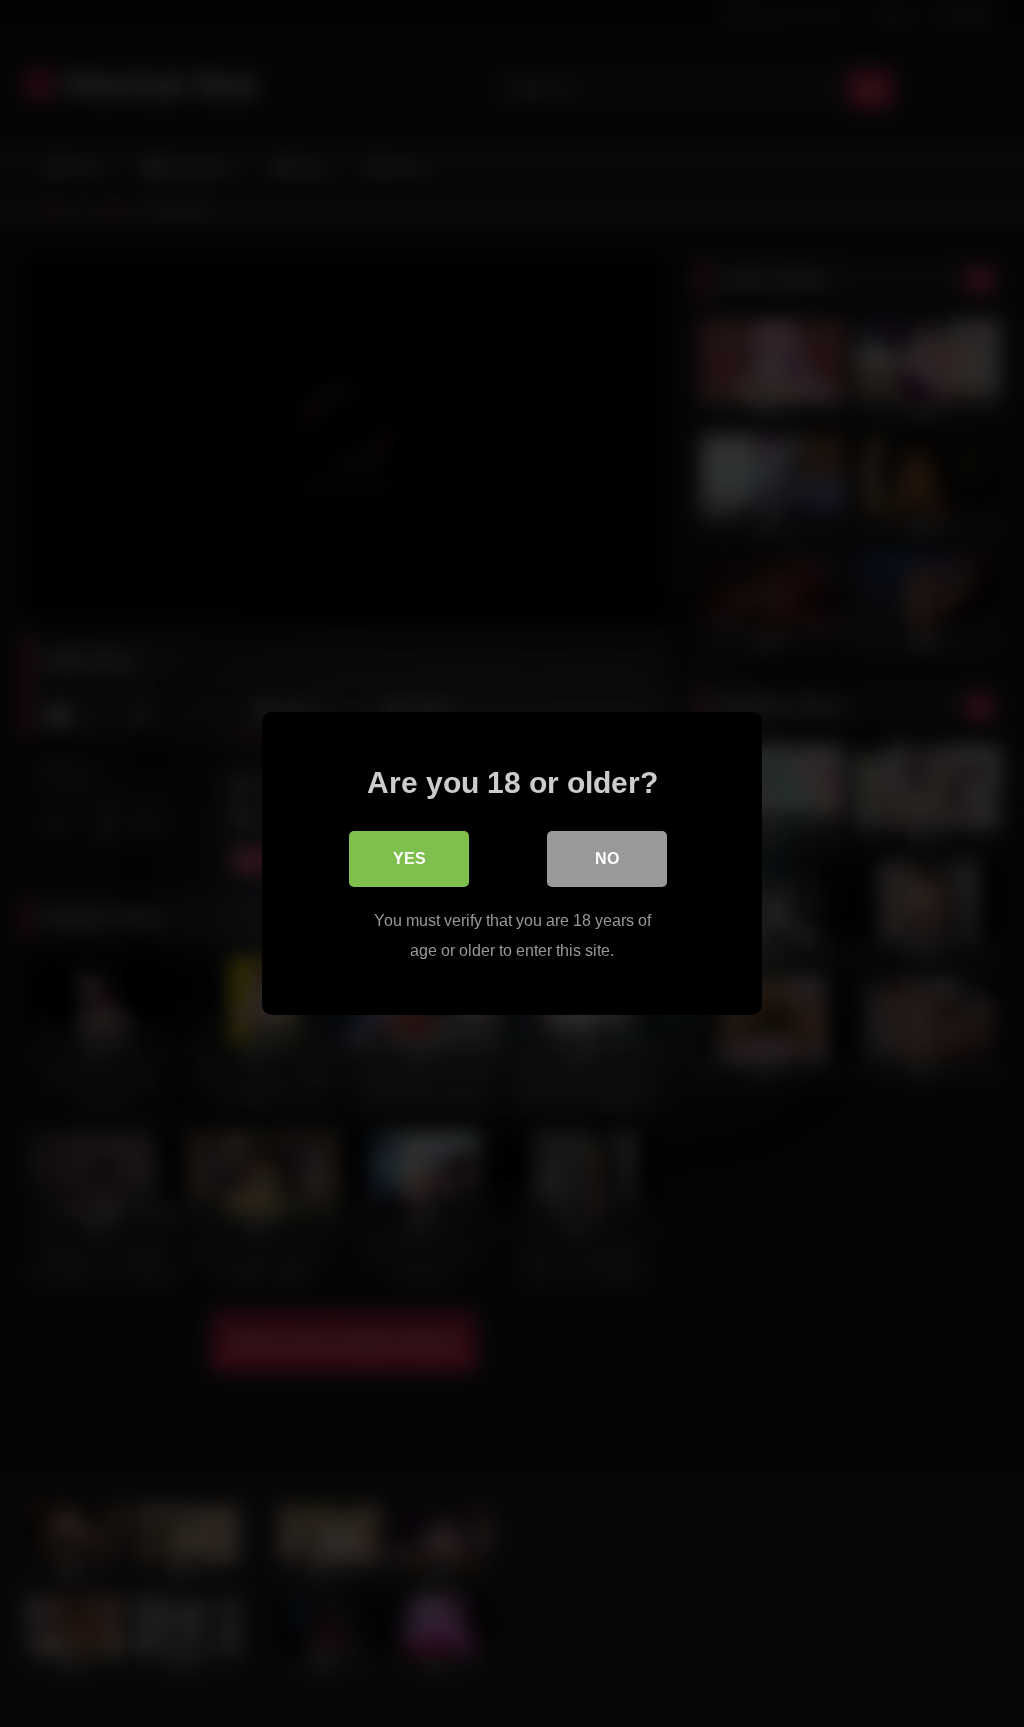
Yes (409, 858)
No (607, 858)
